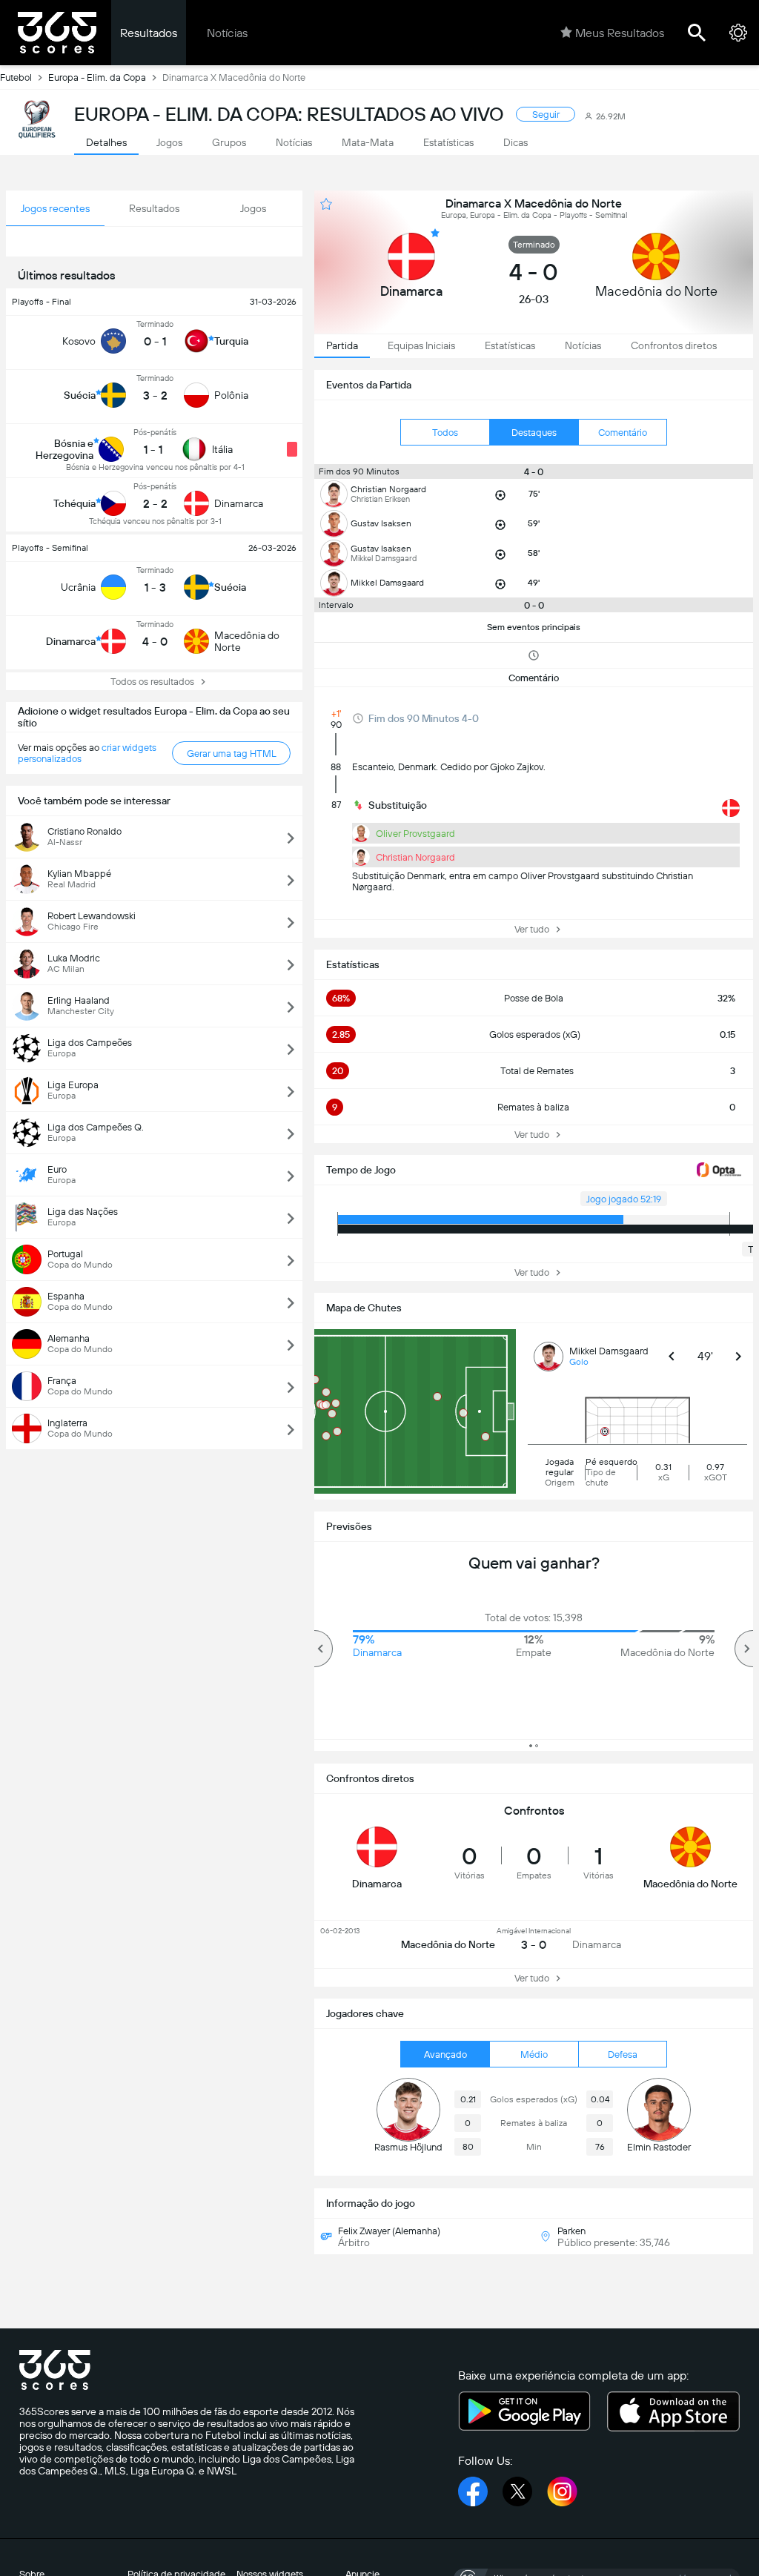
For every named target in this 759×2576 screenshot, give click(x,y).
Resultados (149, 33)
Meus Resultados (620, 33)
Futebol (16, 77)
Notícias (227, 33)
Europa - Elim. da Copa (97, 77)
